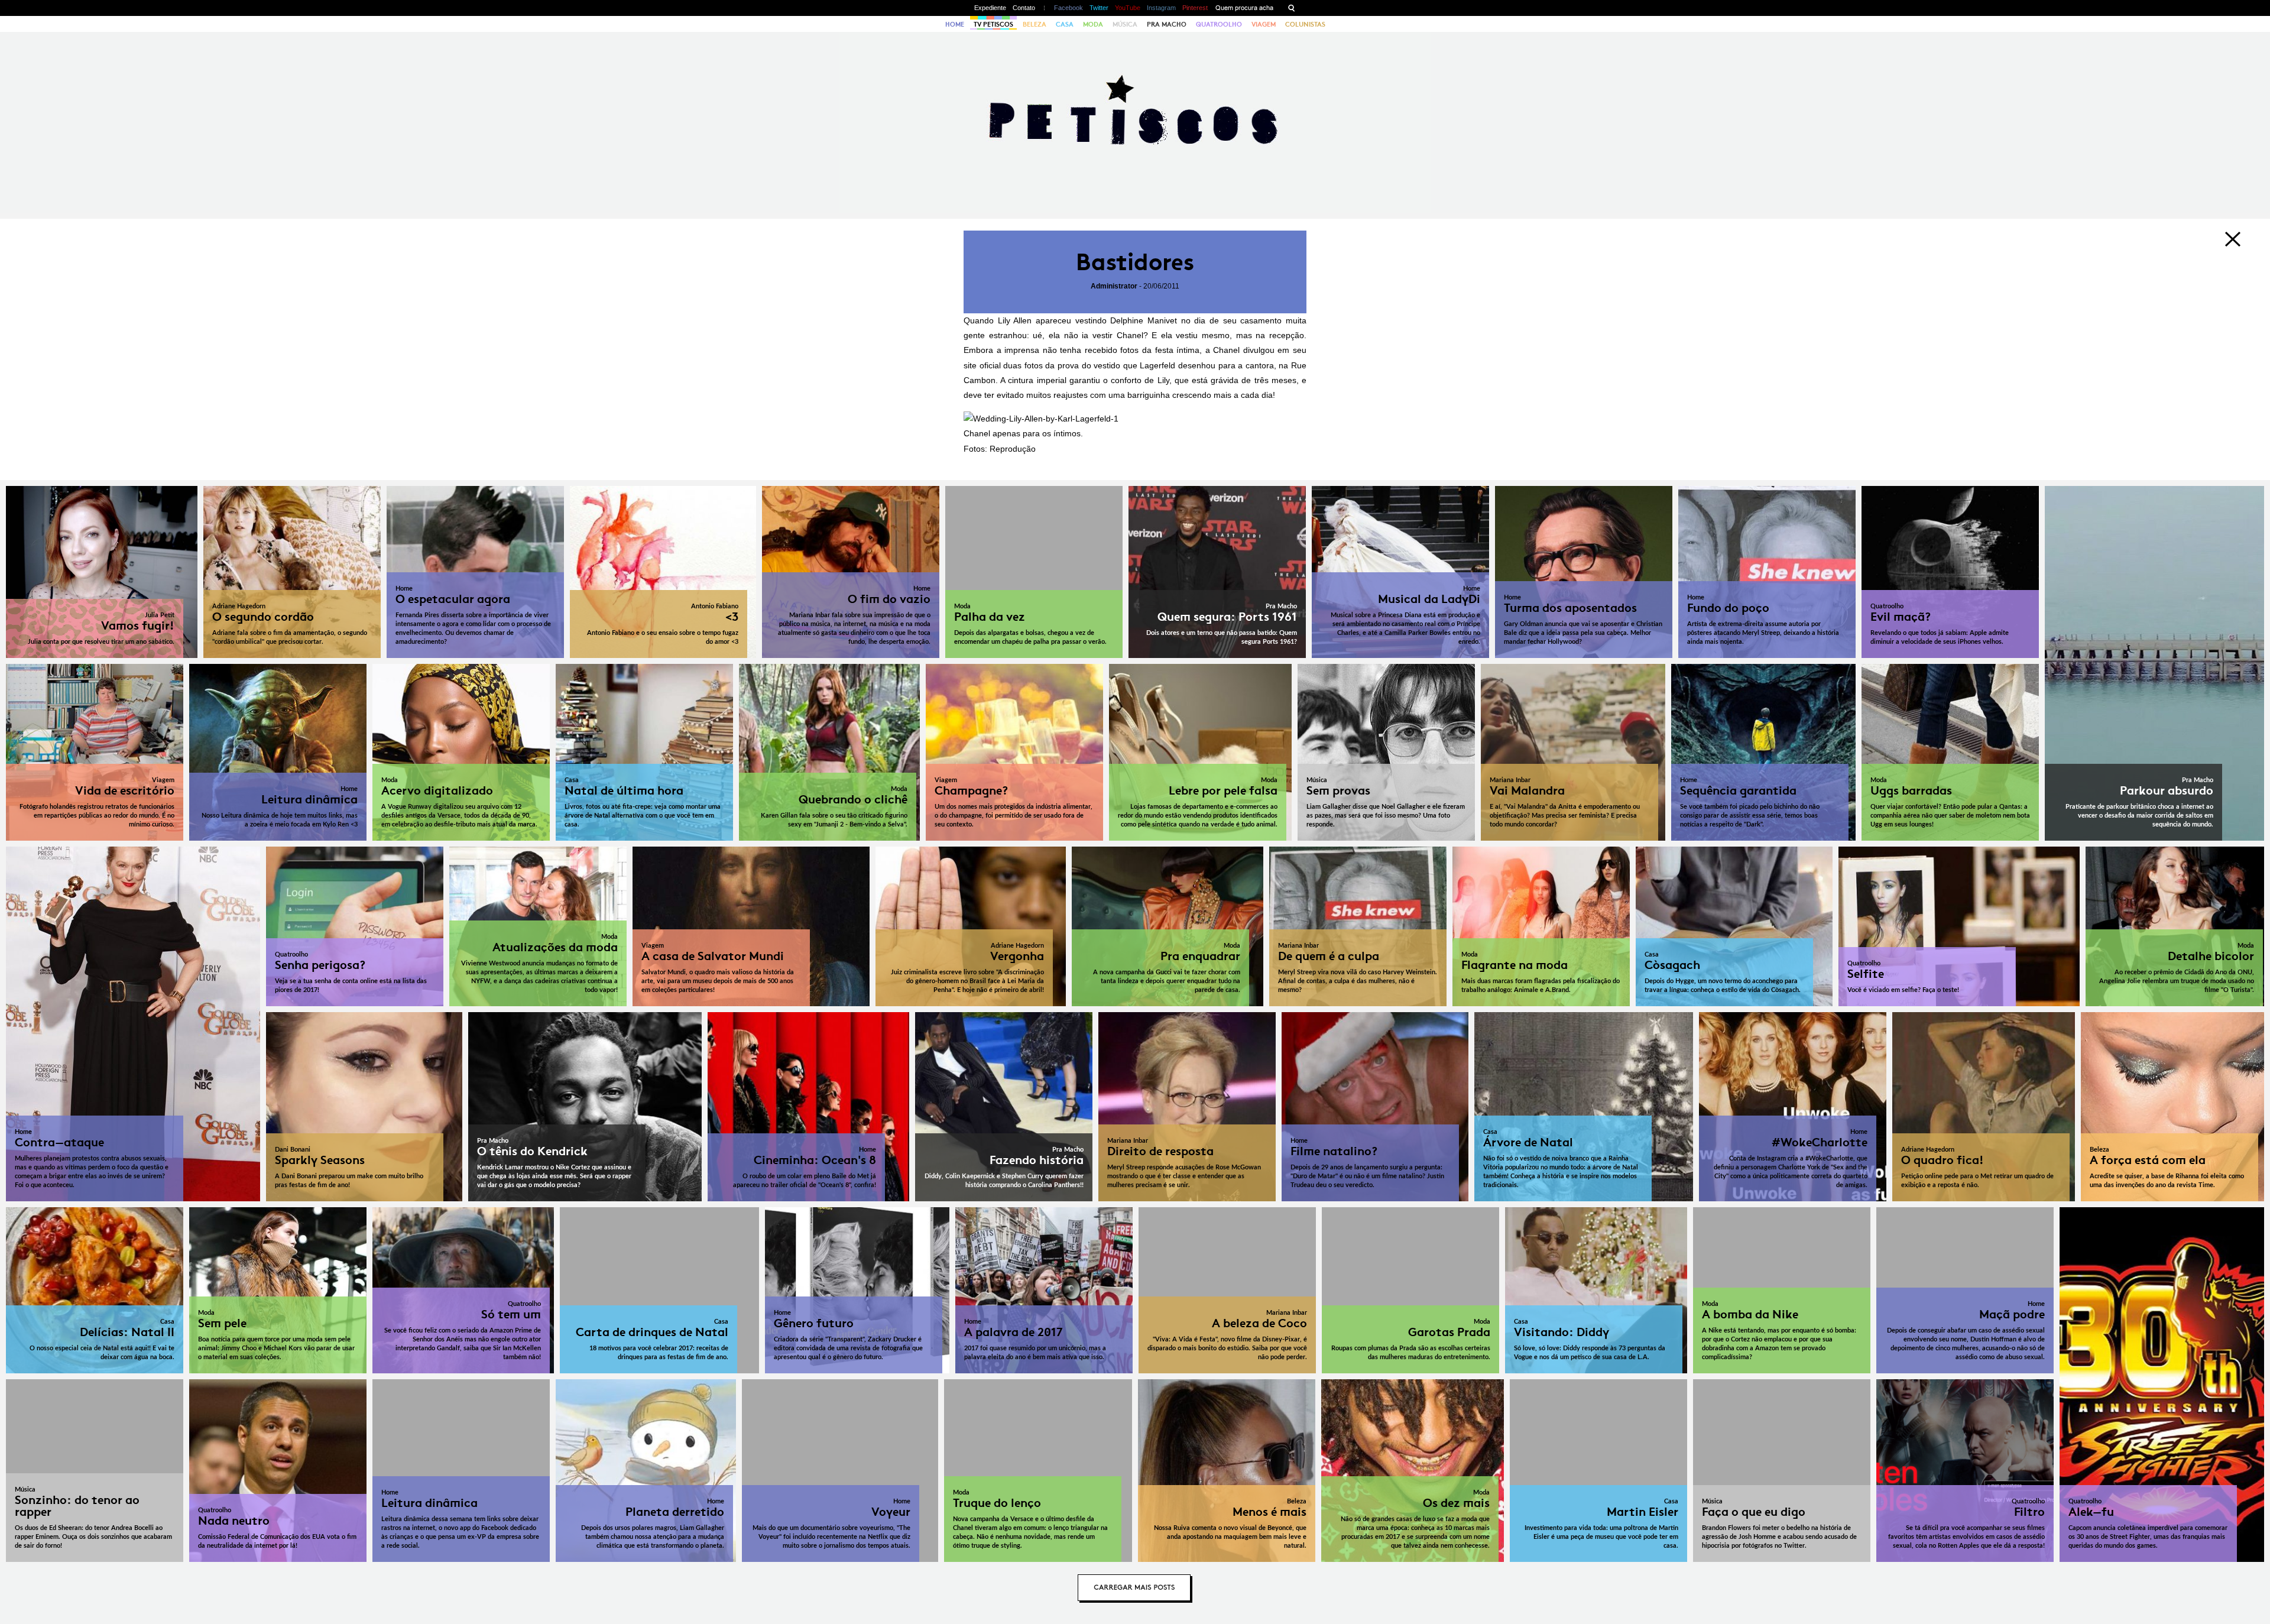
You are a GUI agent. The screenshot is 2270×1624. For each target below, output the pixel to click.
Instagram (1161, 8)
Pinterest (1195, 8)
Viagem (1264, 24)
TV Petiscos (993, 24)
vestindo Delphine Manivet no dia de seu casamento (1179, 320)
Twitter (1099, 8)
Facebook (1068, 8)
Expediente (990, 8)
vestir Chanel (1118, 335)
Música (1125, 24)
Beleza (1035, 24)
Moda (1093, 24)
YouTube (1128, 8)
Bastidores (1135, 262)
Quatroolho (1219, 24)
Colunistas (1305, 24)
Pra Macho (1167, 24)
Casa (1065, 24)
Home (955, 24)
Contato (1024, 8)
